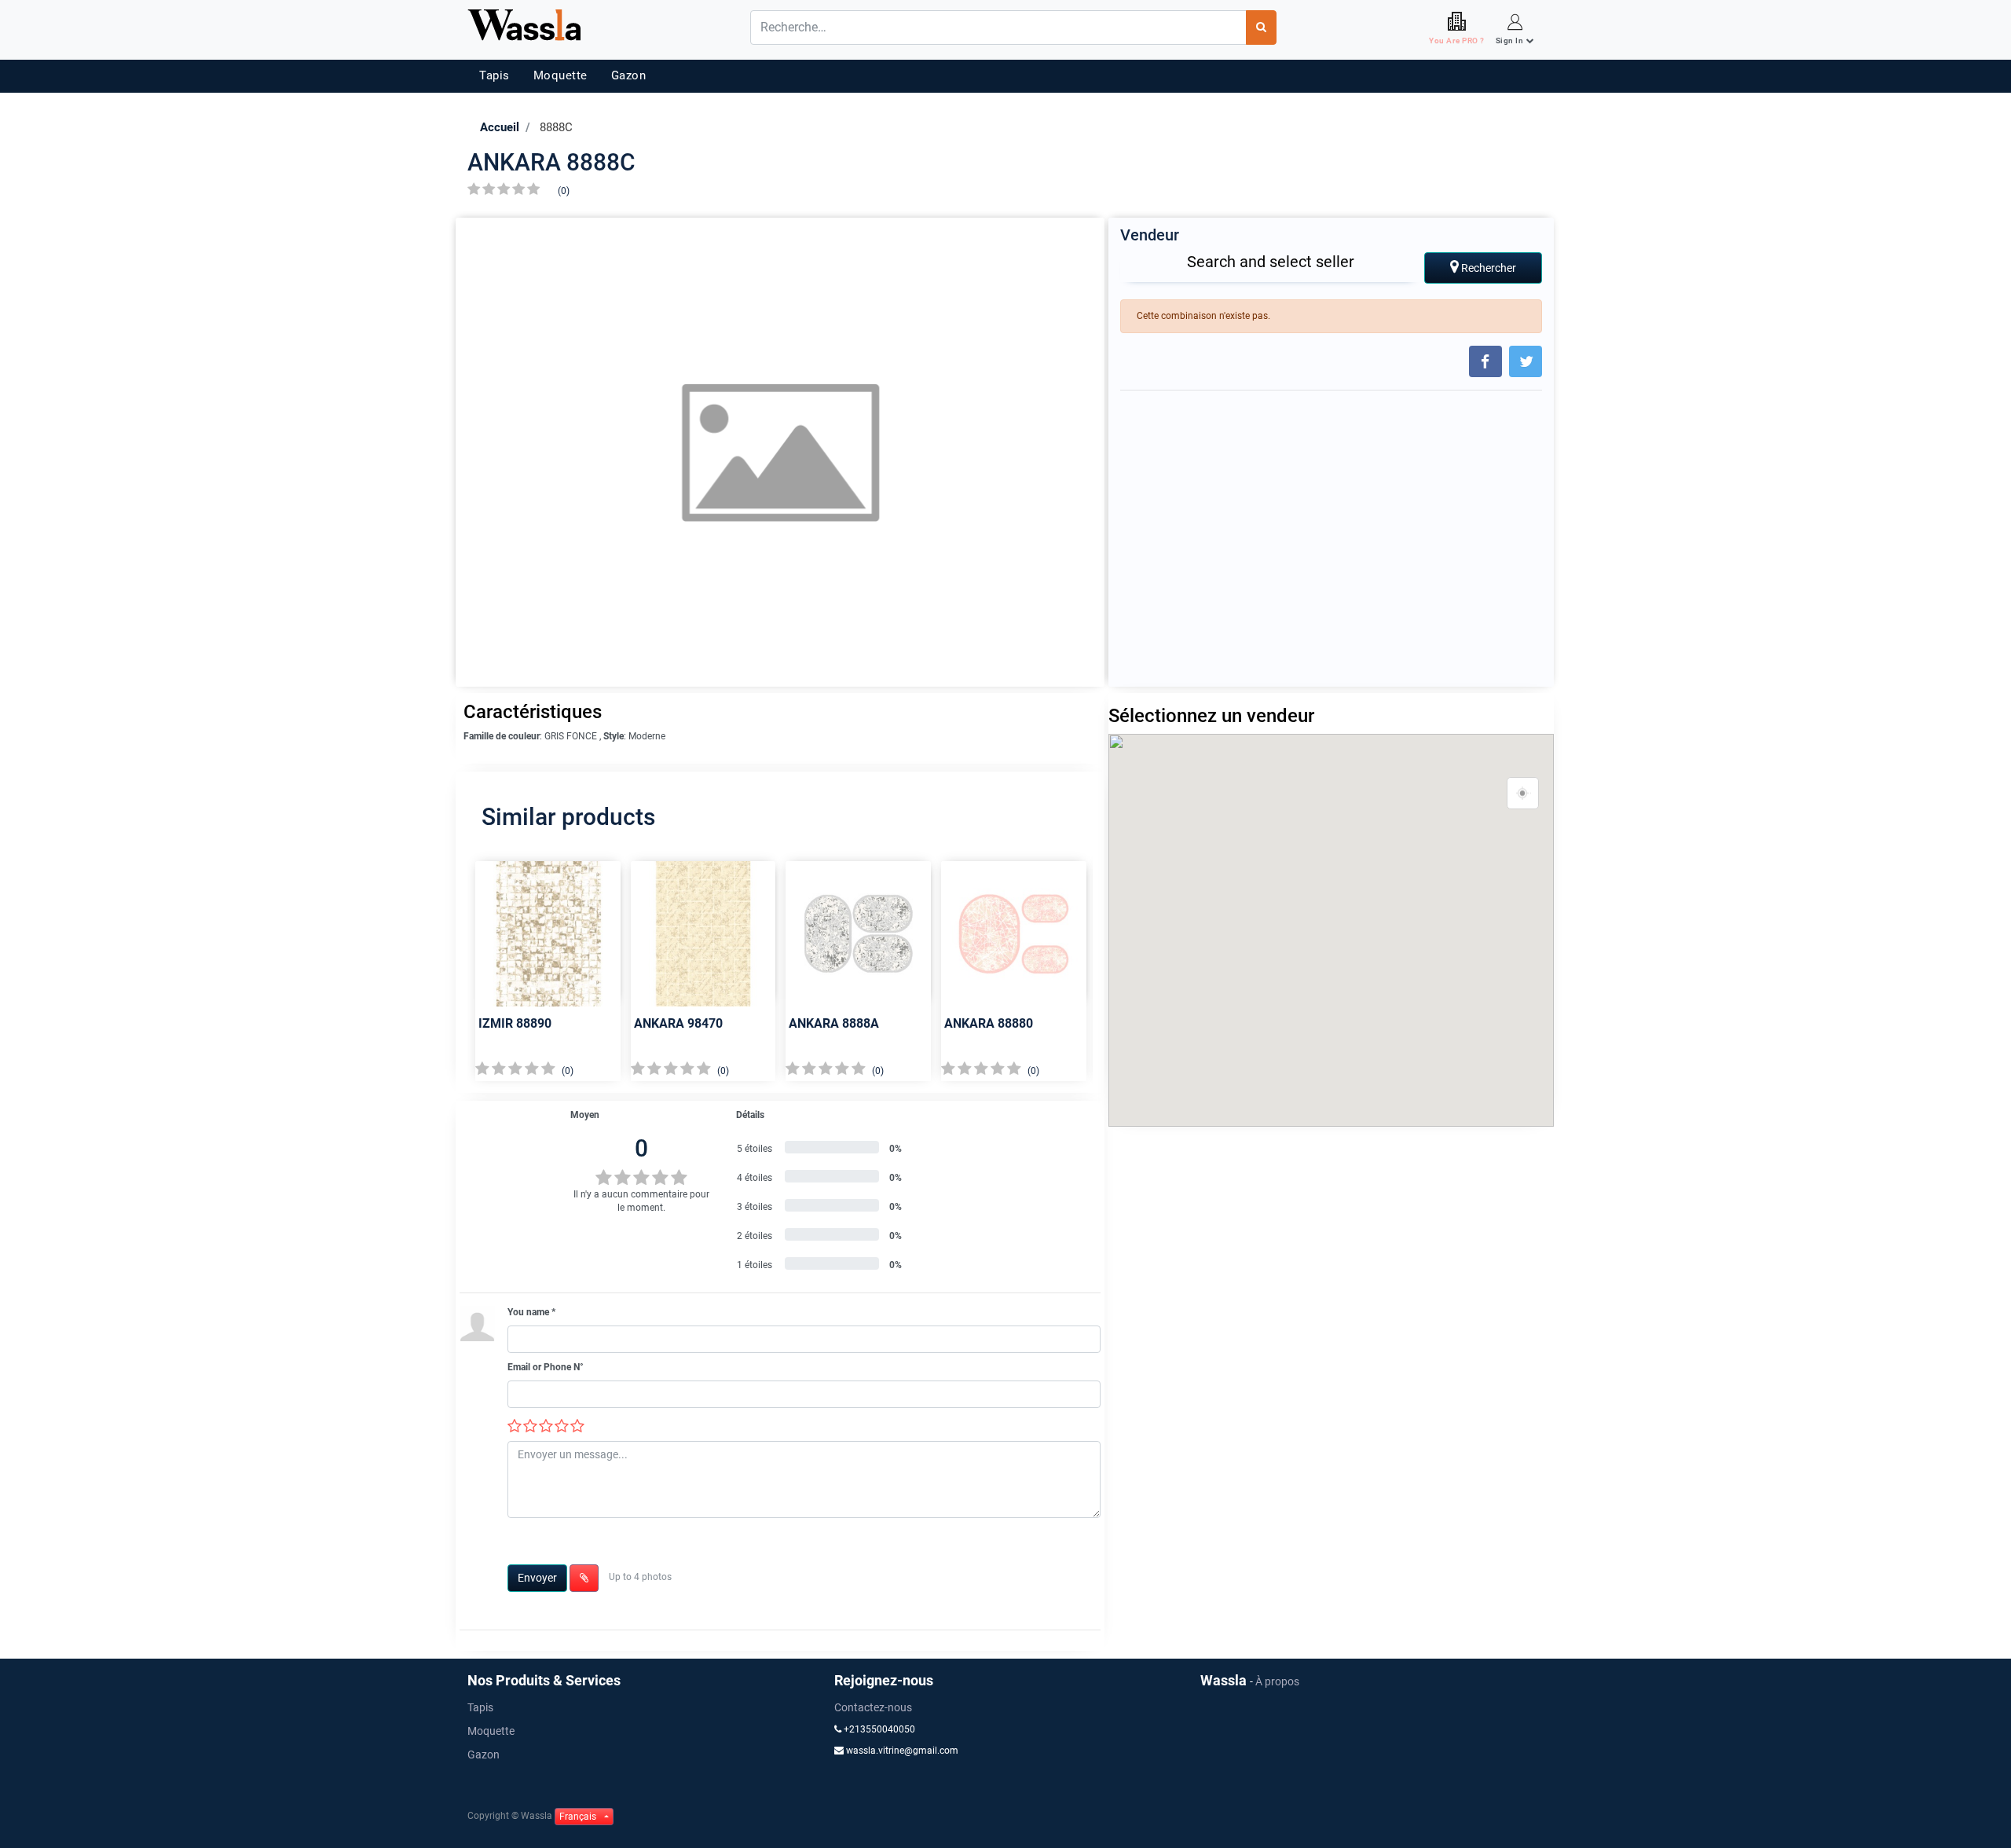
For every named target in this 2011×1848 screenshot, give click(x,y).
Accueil (500, 127)
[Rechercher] (1261, 27)
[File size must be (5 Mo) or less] (584, 1578)
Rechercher (1487, 268)
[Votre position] (1523, 794)
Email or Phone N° (546, 1367)
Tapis (495, 75)
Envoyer (537, 1578)
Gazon (629, 75)
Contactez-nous (873, 1707)
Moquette (560, 75)
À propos (1277, 1681)
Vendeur (1150, 235)
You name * (531, 1312)
